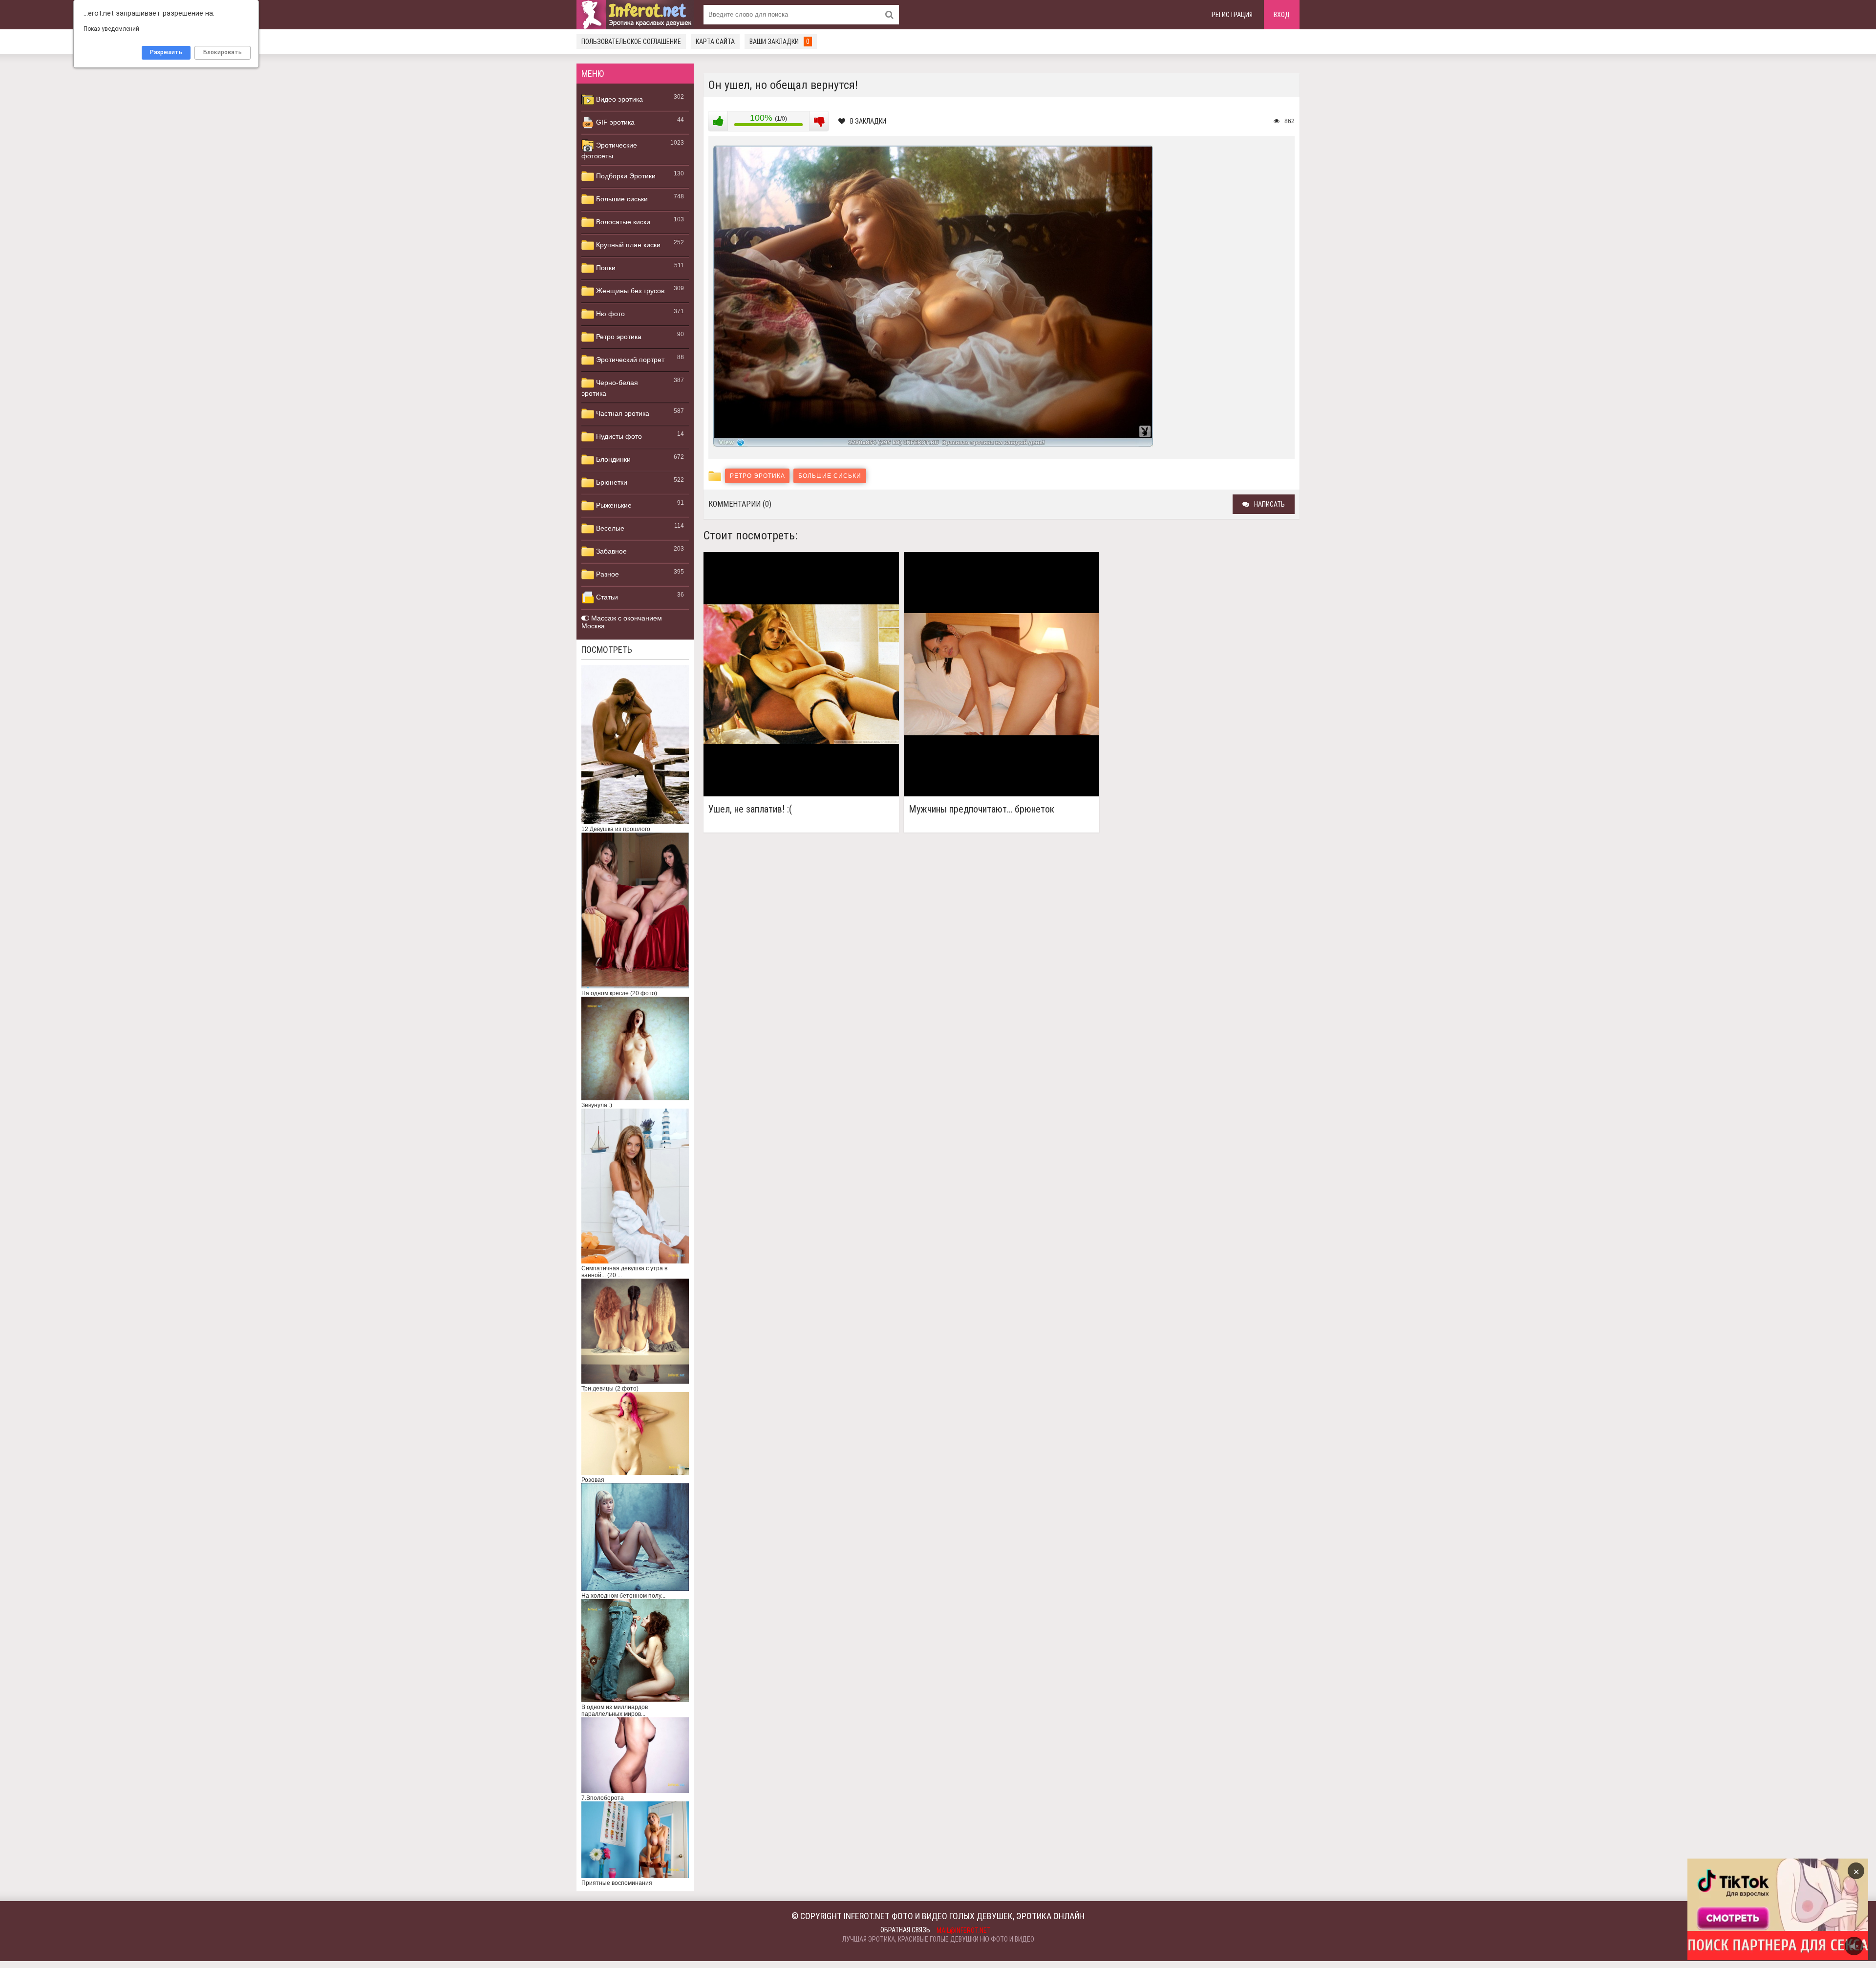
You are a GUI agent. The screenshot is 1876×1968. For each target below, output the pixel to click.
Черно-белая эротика (610, 388)
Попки (605, 268)
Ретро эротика (618, 337)
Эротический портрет (629, 360)
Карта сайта (715, 42)
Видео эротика (618, 99)
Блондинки (612, 459)
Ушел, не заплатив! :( (750, 809)
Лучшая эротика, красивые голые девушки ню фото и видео (938, 1939)
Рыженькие (613, 505)
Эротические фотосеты (609, 150)
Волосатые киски (622, 222)
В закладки (868, 121)
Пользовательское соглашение (631, 42)
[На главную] (635, 15)
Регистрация (1232, 15)
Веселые (609, 528)
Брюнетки (611, 482)
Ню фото (609, 314)
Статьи (606, 597)
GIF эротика (614, 122)
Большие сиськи (621, 199)
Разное (607, 574)
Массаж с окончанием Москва (622, 622)
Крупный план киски (627, 245)
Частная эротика (622, 413)
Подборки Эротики (625, 176)
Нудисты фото (618, 436)
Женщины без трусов (629, 291)
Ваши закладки (779, 42)
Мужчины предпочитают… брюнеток (981, 809)
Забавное (610, 551)
